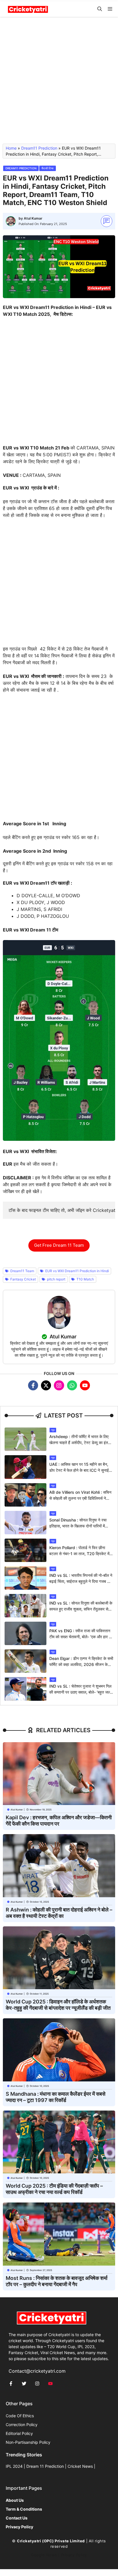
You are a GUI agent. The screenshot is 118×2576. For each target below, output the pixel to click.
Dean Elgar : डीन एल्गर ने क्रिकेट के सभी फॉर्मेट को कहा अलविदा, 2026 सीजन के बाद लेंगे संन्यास (81, 1664)
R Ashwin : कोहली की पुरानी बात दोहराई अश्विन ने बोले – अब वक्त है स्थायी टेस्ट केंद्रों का (59, 1913)
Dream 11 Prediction (45, 2466)
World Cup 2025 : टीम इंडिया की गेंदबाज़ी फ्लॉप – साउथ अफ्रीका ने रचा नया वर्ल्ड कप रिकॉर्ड (54, 2189)
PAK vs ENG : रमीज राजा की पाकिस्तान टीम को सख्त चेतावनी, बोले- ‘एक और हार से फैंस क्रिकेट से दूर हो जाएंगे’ (80, 1637)
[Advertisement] (59, 83)
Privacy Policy (74, 2555)
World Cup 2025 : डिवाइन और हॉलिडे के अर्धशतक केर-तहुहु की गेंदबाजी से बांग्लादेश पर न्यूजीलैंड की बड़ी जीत (58, 2005)
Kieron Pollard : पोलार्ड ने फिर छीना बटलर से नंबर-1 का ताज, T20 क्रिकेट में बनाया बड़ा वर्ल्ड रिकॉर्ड (79, 1554)
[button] (100, 9)
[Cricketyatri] (28, 9)
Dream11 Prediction (39, 148)
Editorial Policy (19, 2433)
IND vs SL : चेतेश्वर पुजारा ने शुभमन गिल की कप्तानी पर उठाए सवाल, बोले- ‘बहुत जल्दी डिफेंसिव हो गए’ (81, 1692)
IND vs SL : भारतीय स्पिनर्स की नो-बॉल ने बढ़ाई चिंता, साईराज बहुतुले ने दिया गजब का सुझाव (81, 1581)
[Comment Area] (107, 221)
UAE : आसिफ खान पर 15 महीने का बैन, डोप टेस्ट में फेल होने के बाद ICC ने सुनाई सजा (79, 1470)
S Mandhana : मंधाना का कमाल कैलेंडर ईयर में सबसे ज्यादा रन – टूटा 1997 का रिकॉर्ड (56, 2097)
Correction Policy (22, 2425)
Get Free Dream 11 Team (59, 1245)
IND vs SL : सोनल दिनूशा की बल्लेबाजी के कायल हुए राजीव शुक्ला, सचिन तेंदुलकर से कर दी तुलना (81, 1609)
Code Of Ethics (20, 2416)
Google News (44, 2555)
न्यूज (53, 1430)
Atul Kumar (33, 218)
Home (11, 148)
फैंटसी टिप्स (48, 168)
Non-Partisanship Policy (28, 2442)
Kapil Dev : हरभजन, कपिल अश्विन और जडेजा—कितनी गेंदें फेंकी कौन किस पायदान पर (59, 1821)
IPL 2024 (14, 2466)
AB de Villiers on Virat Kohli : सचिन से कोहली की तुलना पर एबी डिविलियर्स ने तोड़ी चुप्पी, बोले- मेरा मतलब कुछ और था (80, 1498)
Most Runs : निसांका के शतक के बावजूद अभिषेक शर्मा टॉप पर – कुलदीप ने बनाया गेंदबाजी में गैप (57, 2281)
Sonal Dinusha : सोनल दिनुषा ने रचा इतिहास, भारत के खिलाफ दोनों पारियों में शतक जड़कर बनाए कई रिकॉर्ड (78, 1526)
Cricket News (80, 2466)
